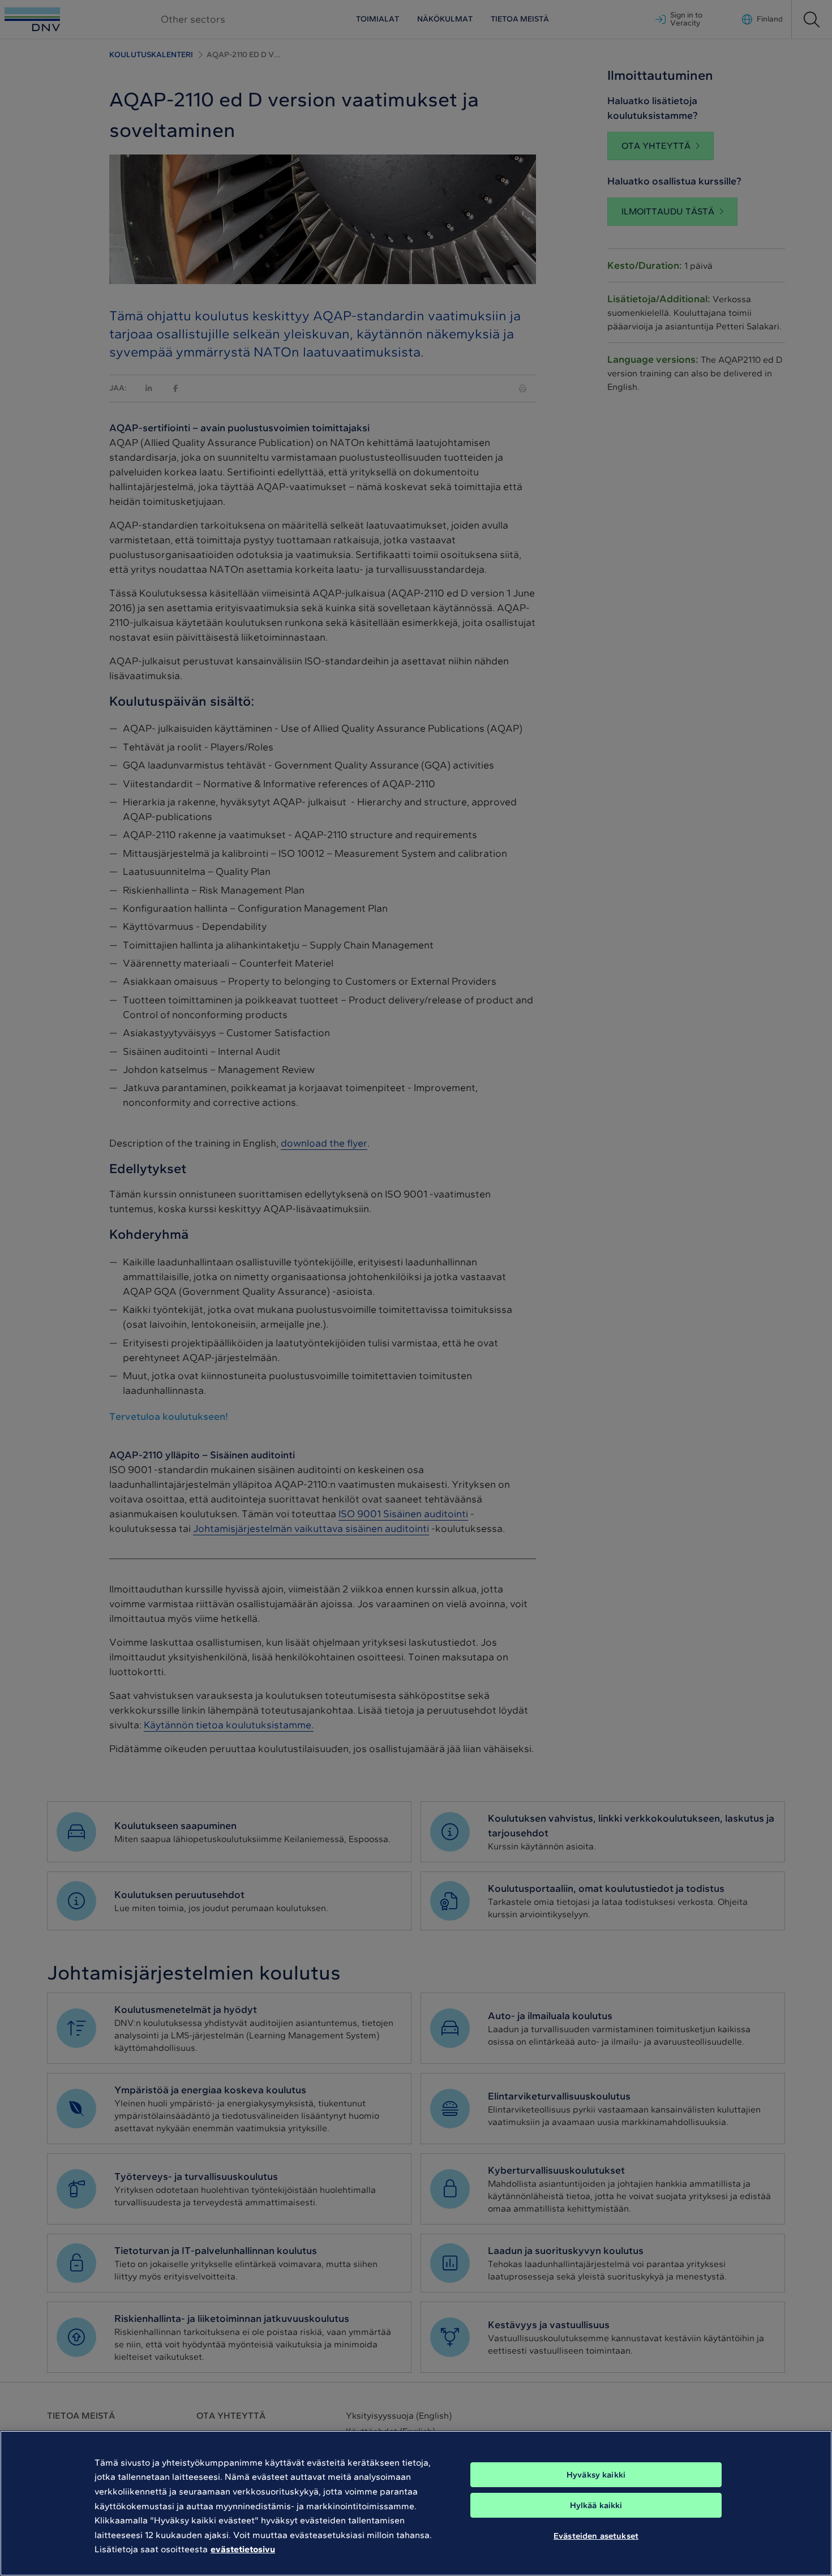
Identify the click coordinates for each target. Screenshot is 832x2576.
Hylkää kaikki (596, 2505)
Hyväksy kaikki (596, 2475)
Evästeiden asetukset (596, 2535)
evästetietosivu (243, 2549)
